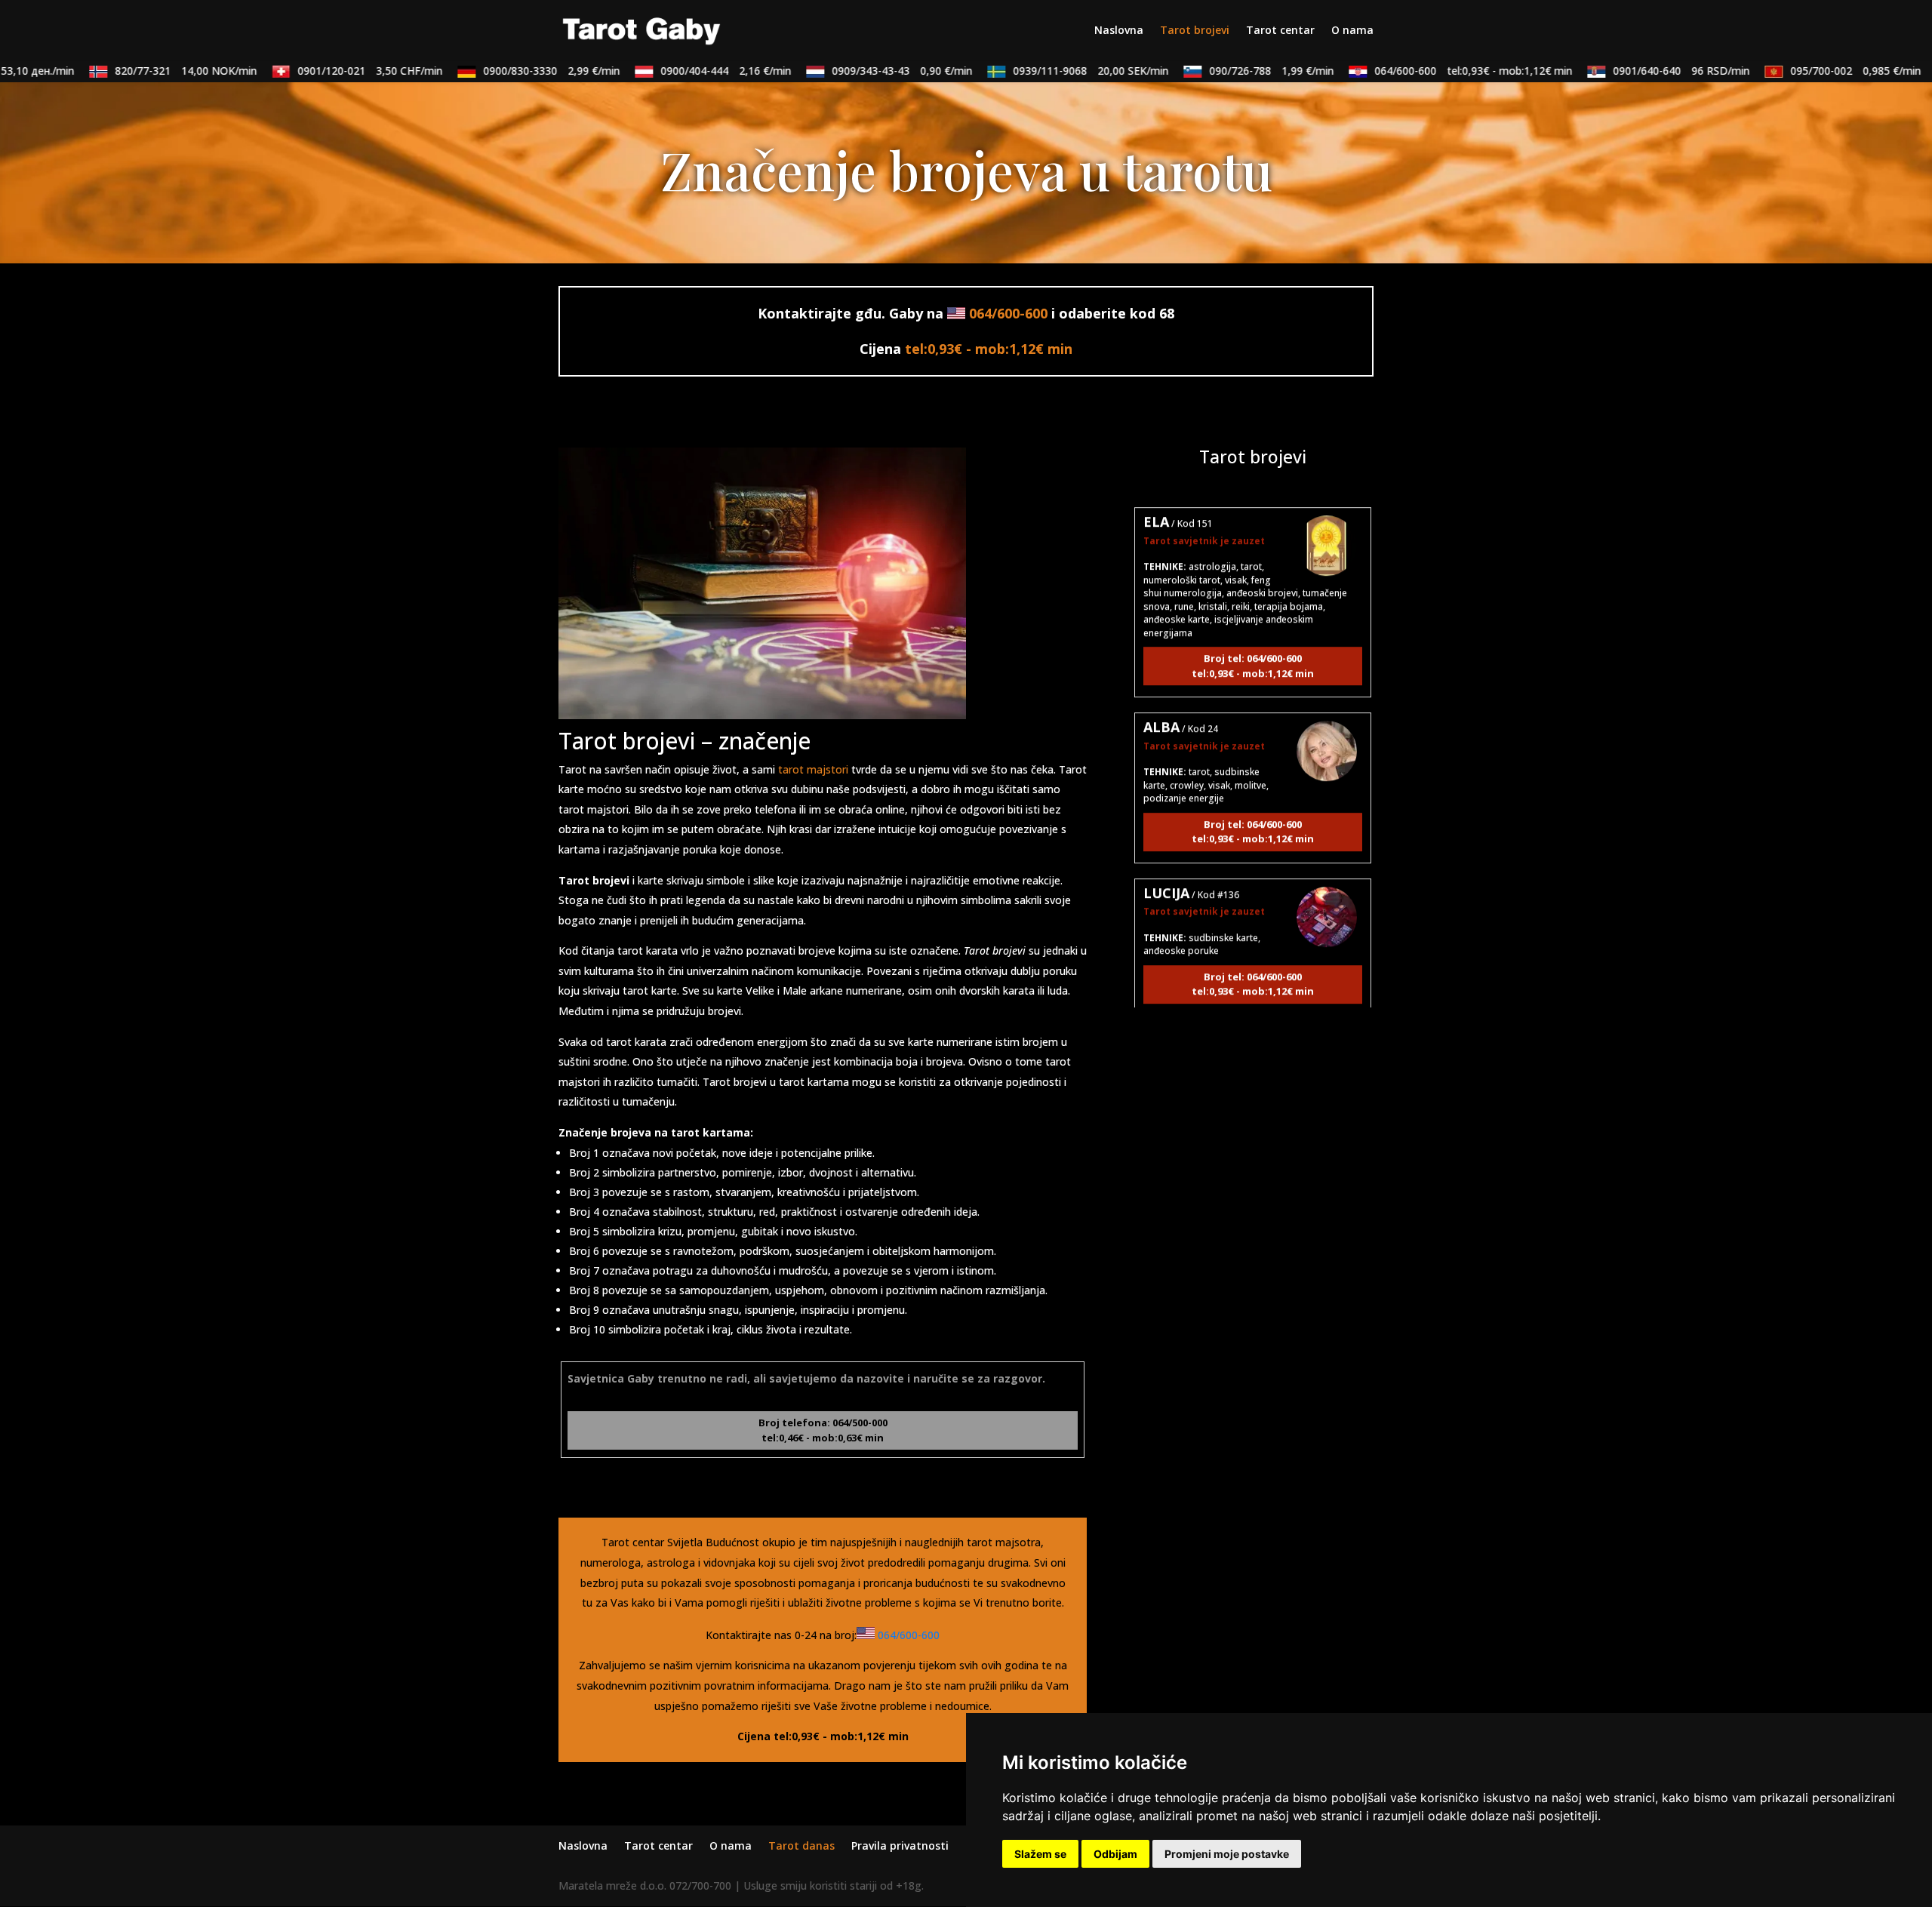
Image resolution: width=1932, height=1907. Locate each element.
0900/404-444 (693, 71)
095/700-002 (1823, 71)
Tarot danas (801, 1845)
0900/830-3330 (519, 71)
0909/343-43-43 (869, 71)
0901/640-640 (1649, 71)
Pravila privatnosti (900, 1845)
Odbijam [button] (1115, 1854)
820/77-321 (153, 71)
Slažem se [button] (1040, 1854)
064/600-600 (1441, 71)
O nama (1352, 31)
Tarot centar (1280, 31)
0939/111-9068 (1058, 71)
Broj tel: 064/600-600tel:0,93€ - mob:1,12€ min (1253, 625)
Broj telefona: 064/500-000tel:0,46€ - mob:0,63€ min (823, 1430)
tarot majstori (813, 769)
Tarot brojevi (1195, 31)
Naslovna (1119, 31)
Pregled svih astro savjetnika (1253, 1039)
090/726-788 (1239, 71)
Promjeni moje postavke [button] (1227, 1854)
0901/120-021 (337, 71)
